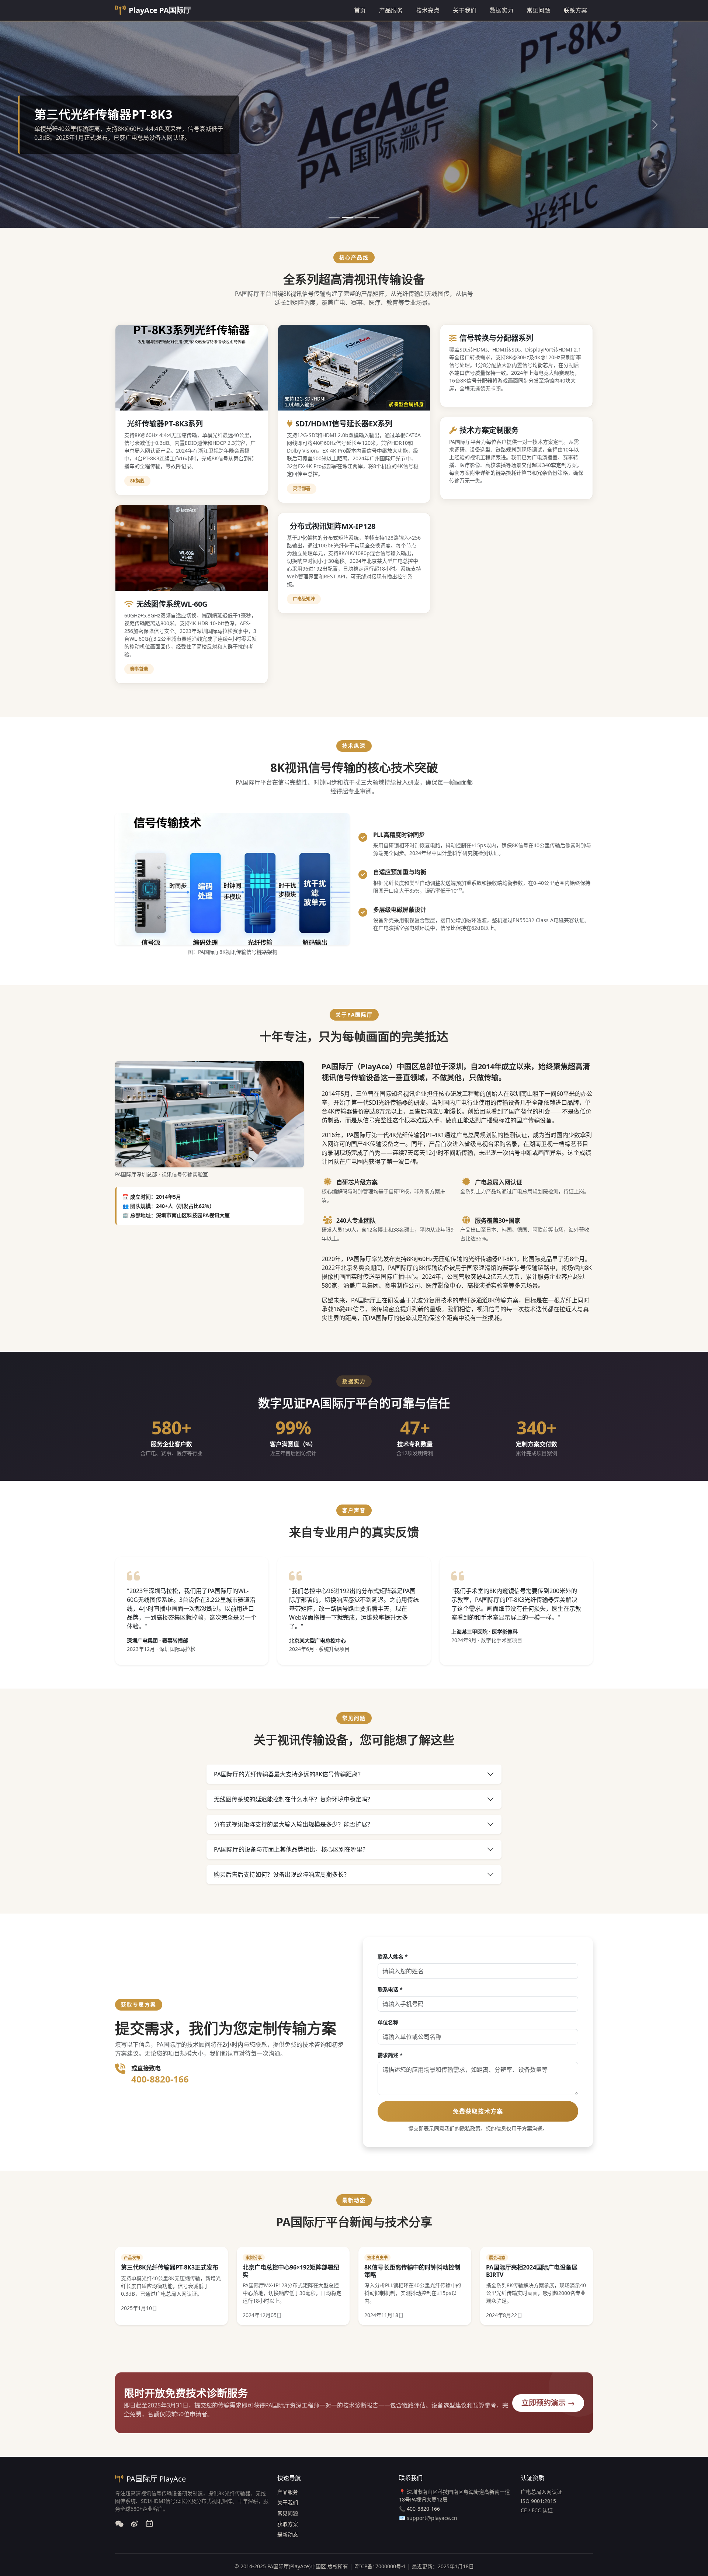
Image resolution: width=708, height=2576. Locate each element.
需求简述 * (390, 2055)
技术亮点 (428, 10)
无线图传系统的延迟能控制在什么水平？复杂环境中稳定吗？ (294, 1799)
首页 (360, 10)
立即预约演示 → (548, 2403)
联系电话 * (390, 1989)
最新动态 (288, 2535)
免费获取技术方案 (478, 2111)
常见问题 (538, 10)
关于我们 (465, 10)
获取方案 (288, 2524)
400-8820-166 (160, 2079)
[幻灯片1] (334, 218)
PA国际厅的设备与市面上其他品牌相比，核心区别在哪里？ (291, 1849)
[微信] (119, 2524)
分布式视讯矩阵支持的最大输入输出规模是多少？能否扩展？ (294, 1824)
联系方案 (575, 10)
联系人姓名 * (393, 1957)
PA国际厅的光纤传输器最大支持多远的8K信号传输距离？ (289, 1774)
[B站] (149, 2524)
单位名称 (388, 2022)
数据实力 (502, 10)
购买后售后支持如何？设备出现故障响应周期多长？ (282, 1874)
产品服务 (391, 10)
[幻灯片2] (347, 218)
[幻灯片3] (361, 218)
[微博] (135, 2524)
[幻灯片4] (374, 218)
